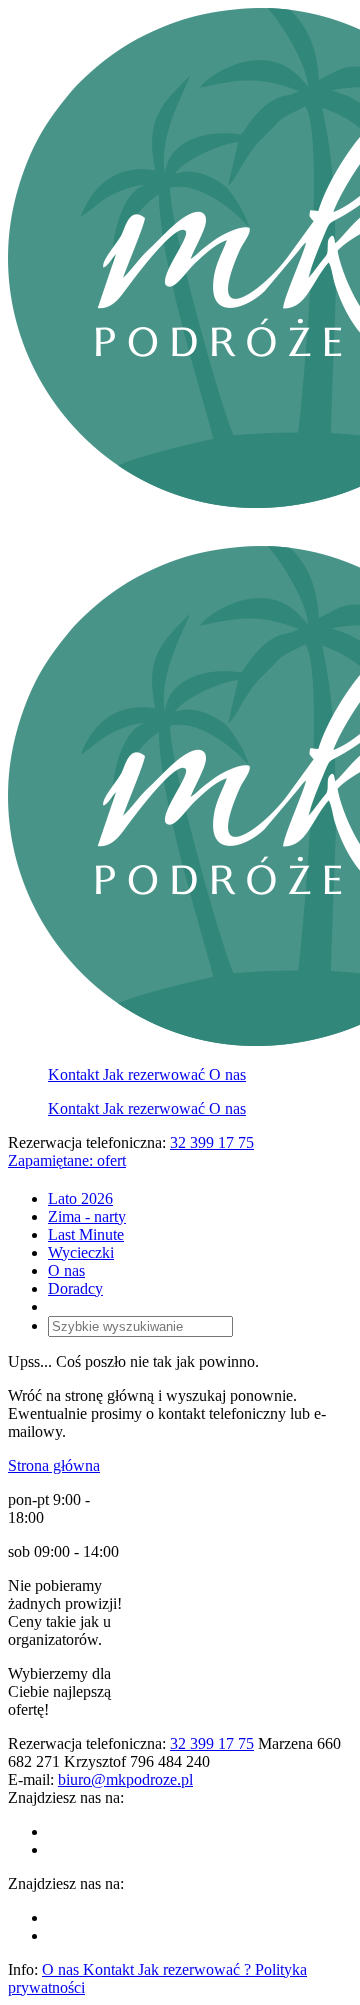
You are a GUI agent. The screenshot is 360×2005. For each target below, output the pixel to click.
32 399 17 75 (212, 1142)
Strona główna (54, 1465)
